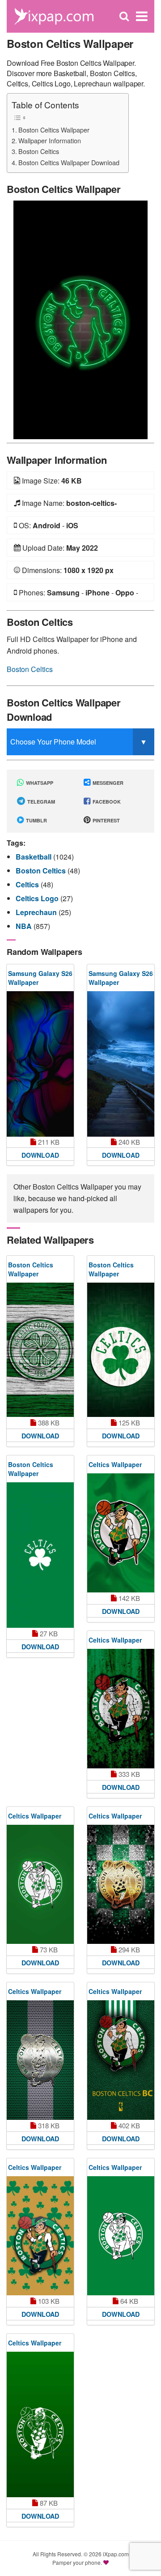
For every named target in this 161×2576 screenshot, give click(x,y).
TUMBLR (36, 820)
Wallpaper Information (50, 140)
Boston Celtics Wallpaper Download (69, 162)
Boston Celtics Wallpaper (54, 130)
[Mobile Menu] (142, 16)
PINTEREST (106, 820)
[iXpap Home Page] (54, 15)
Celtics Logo (38, 898)
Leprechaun (37, 912)
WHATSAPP (39, 783)
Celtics (28, 884)
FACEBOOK (106, 802)
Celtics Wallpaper (115, 1464)
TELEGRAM (40, 802)
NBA (25, 926)
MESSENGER (107, 783)
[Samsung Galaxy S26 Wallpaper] (40, 1064)
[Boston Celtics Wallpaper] (80, 319)
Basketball (34, 857)
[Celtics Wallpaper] (121, 1533)
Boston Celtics (39, 151)
